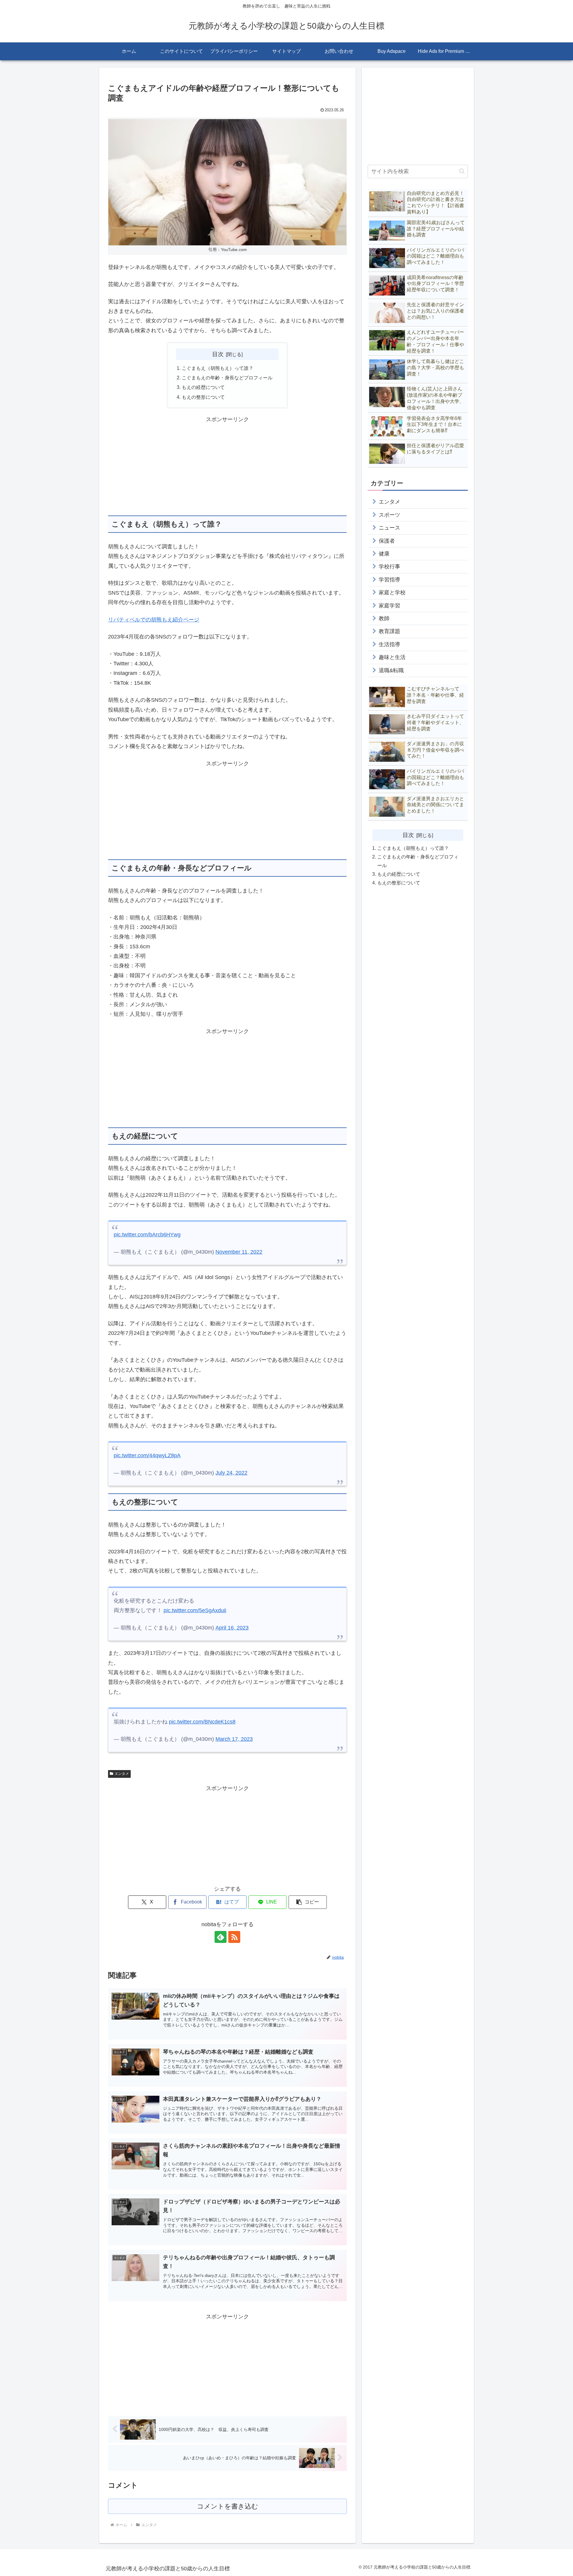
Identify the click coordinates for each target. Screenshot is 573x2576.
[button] (308, 1902)
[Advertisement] (227, 466)
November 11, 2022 (239, 1252)
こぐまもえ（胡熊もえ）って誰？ (218, 368)
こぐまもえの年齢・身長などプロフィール (227, 378)
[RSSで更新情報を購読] (234, 1937)
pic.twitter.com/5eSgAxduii (195, 1610)
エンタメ (122, 1774)
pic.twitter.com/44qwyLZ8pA (147, 1455)
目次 (218, 354)
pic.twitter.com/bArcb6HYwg (147, 1235)
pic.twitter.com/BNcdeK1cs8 (202, 1722)
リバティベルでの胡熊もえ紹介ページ (154, 620)
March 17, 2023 (234, 1739)
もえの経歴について (203, 387)
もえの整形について (203, 397)
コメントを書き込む (228, 2506)
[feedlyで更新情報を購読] (221, 1937)
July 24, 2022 (231, 1473)
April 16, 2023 (232, 1628)
